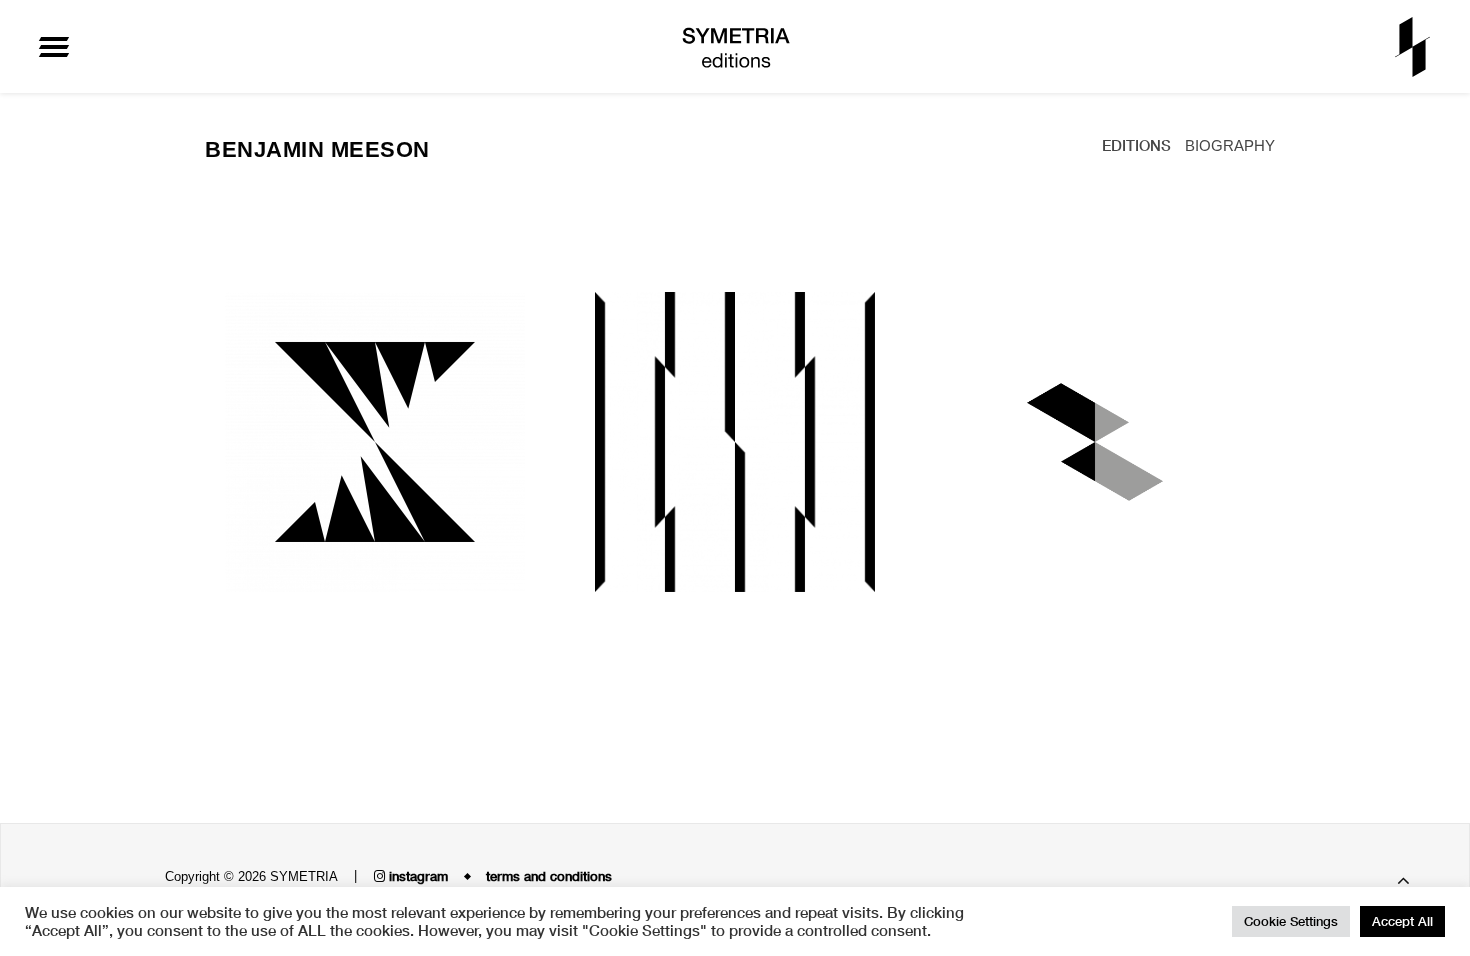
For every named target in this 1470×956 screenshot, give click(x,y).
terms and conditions (549, 876)
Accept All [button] (1402, 921)
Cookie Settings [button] (1291, 921)
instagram (416, 876)
